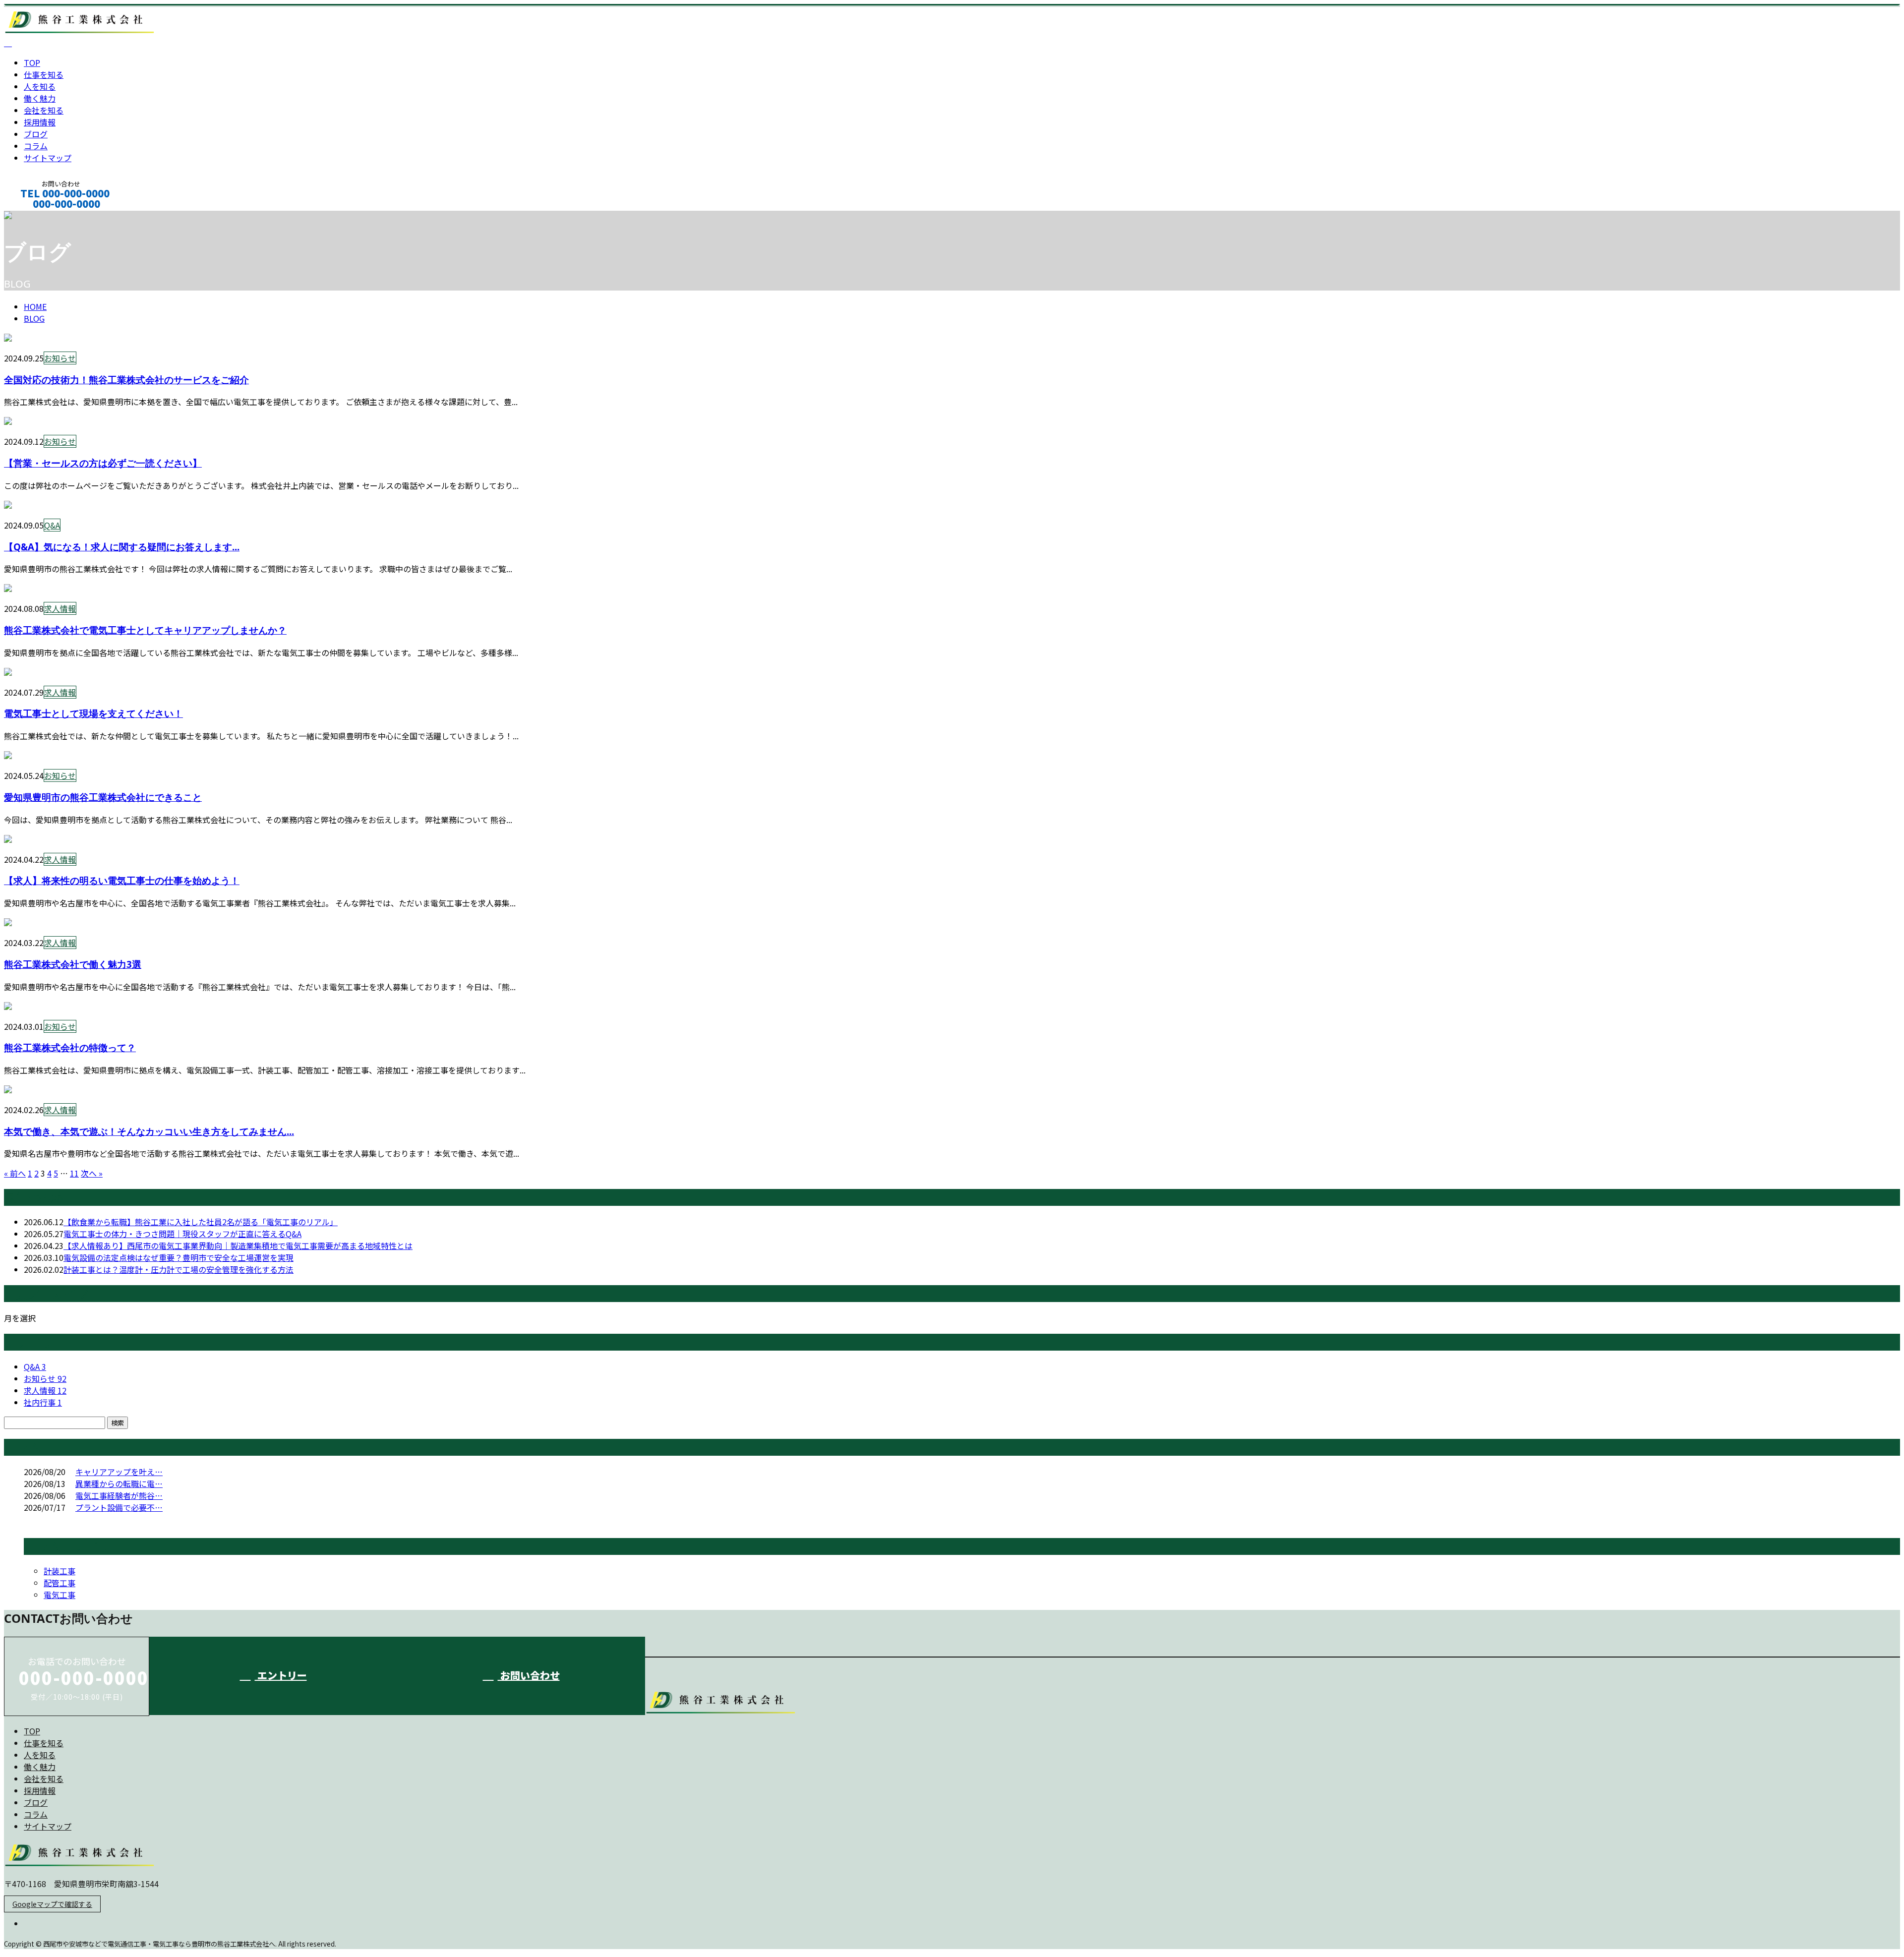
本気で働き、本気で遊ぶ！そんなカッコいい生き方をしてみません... (149, 1131)
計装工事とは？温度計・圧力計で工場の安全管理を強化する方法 (178, 1269)
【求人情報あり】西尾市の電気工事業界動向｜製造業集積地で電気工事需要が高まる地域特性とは (238, 1245)
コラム (36, 146)
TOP (32, 62)
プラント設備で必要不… (119, 1507)
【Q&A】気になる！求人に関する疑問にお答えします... (122, 547)
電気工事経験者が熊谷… (119, 1495)
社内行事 (43, 1402)
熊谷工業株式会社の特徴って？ (70, 1047)
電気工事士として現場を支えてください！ (93, 713)
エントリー (281, 1675)
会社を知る (44, 110)
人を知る (40, 86)
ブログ (36, 134)
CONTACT (39, 217)
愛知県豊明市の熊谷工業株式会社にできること (103, 797)
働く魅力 (40, 98)
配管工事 (59, 1583)
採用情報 (40, 122)
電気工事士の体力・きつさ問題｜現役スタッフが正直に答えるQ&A (182, 1234)
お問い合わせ (529, 1675)
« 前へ (15, 1173)
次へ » (92, 1173)
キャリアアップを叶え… (119, 1472)
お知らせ (60, 358)
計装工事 (59, 1571)
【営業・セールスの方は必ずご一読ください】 (103, 463)
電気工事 (59, 1595)
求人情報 (60, 608)
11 (74, 1173)
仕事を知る (44, 74)
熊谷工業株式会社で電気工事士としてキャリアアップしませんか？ (145, 630)
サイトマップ (48, 158)
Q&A (52, 525)
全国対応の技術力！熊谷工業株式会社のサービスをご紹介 (126, 380)
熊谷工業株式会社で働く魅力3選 (73, 964)
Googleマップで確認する (52, 1904)
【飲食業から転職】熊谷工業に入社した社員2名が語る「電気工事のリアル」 (201, 1222)
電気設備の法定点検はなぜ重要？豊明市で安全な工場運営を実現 (178, 1257)
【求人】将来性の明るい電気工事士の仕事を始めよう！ (122, 880)
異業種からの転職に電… (119, 1483)
